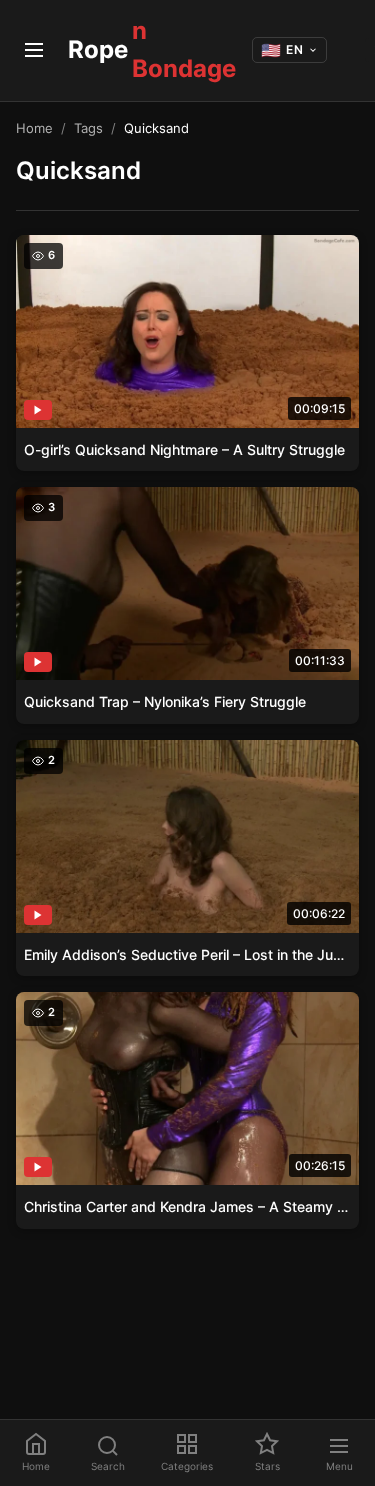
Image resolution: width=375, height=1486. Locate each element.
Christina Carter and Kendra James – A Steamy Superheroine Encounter (187, 1206)
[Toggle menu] (34, 50)
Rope (152, 49)
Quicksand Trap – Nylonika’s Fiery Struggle (165, 701)
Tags (88, 128)
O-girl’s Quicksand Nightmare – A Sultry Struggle (184, 449)
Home (34, 128)
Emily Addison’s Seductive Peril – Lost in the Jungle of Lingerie (187, 954)
